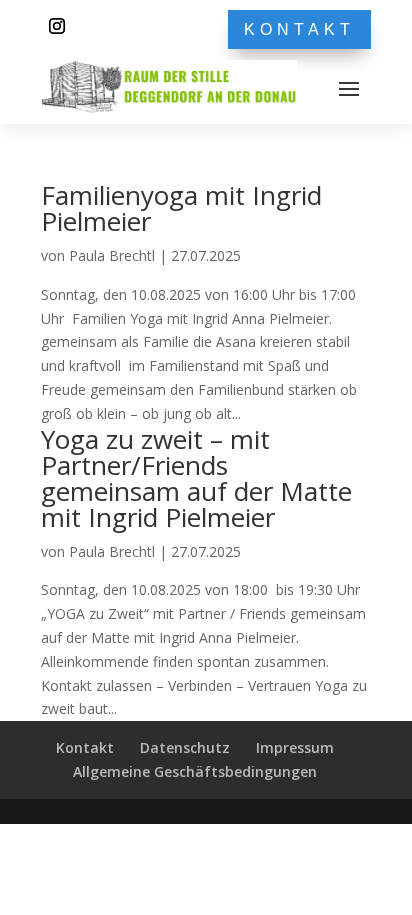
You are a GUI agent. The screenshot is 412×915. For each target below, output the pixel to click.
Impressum (295, 747)
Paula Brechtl (112, 255)
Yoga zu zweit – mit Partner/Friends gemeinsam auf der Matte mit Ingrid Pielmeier (196, 478)
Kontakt (299, 29)
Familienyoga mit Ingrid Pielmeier (181, 208)
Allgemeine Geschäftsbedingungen (195, 771)
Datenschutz (185, 747)
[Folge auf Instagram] (57, 26)
